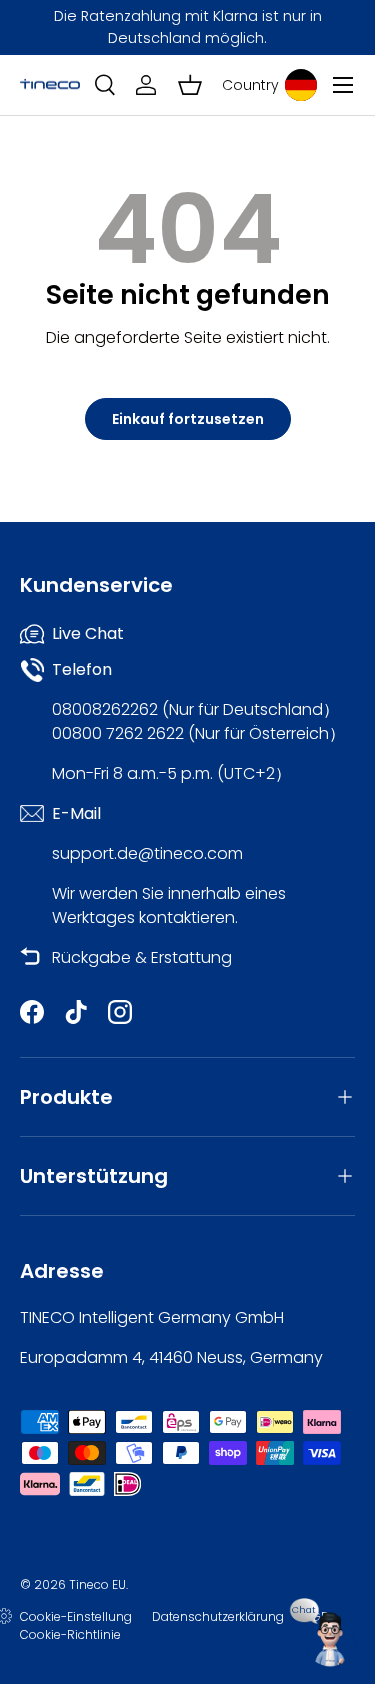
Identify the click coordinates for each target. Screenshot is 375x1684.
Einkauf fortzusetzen (188, 419)
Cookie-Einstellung (76, 1616)
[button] (190, 85)
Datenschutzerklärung (218, 1616)
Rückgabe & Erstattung (142, 957)
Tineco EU (97, 1584)
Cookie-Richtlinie (70, 1634)
